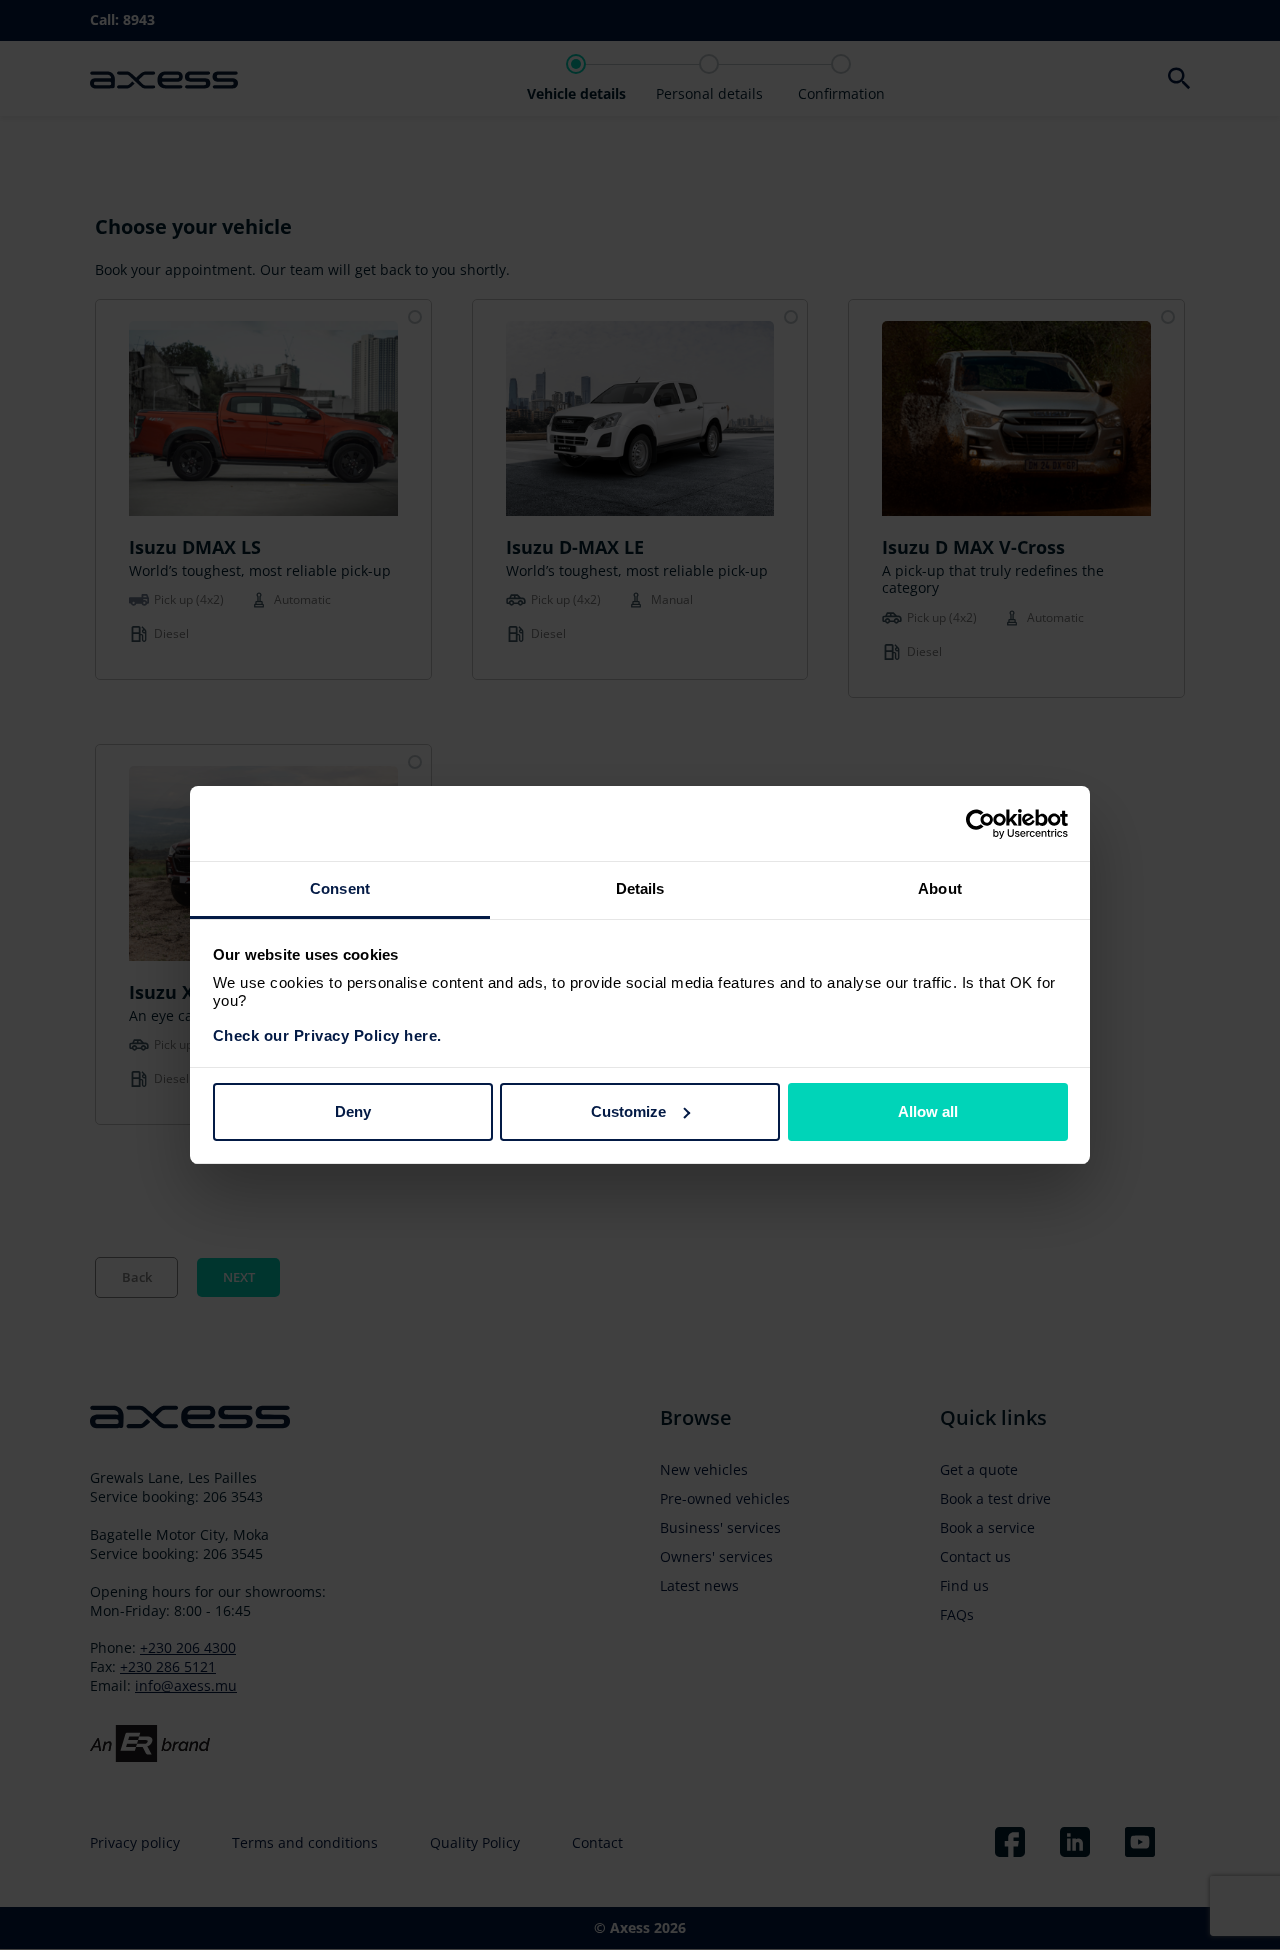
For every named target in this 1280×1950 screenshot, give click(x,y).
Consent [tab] (340, 888)
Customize (628, 1111)
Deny (353, 1111)
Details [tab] (640, 888)
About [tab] (940, 888)
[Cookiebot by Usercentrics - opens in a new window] (980, 824)
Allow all (928, 1111)
